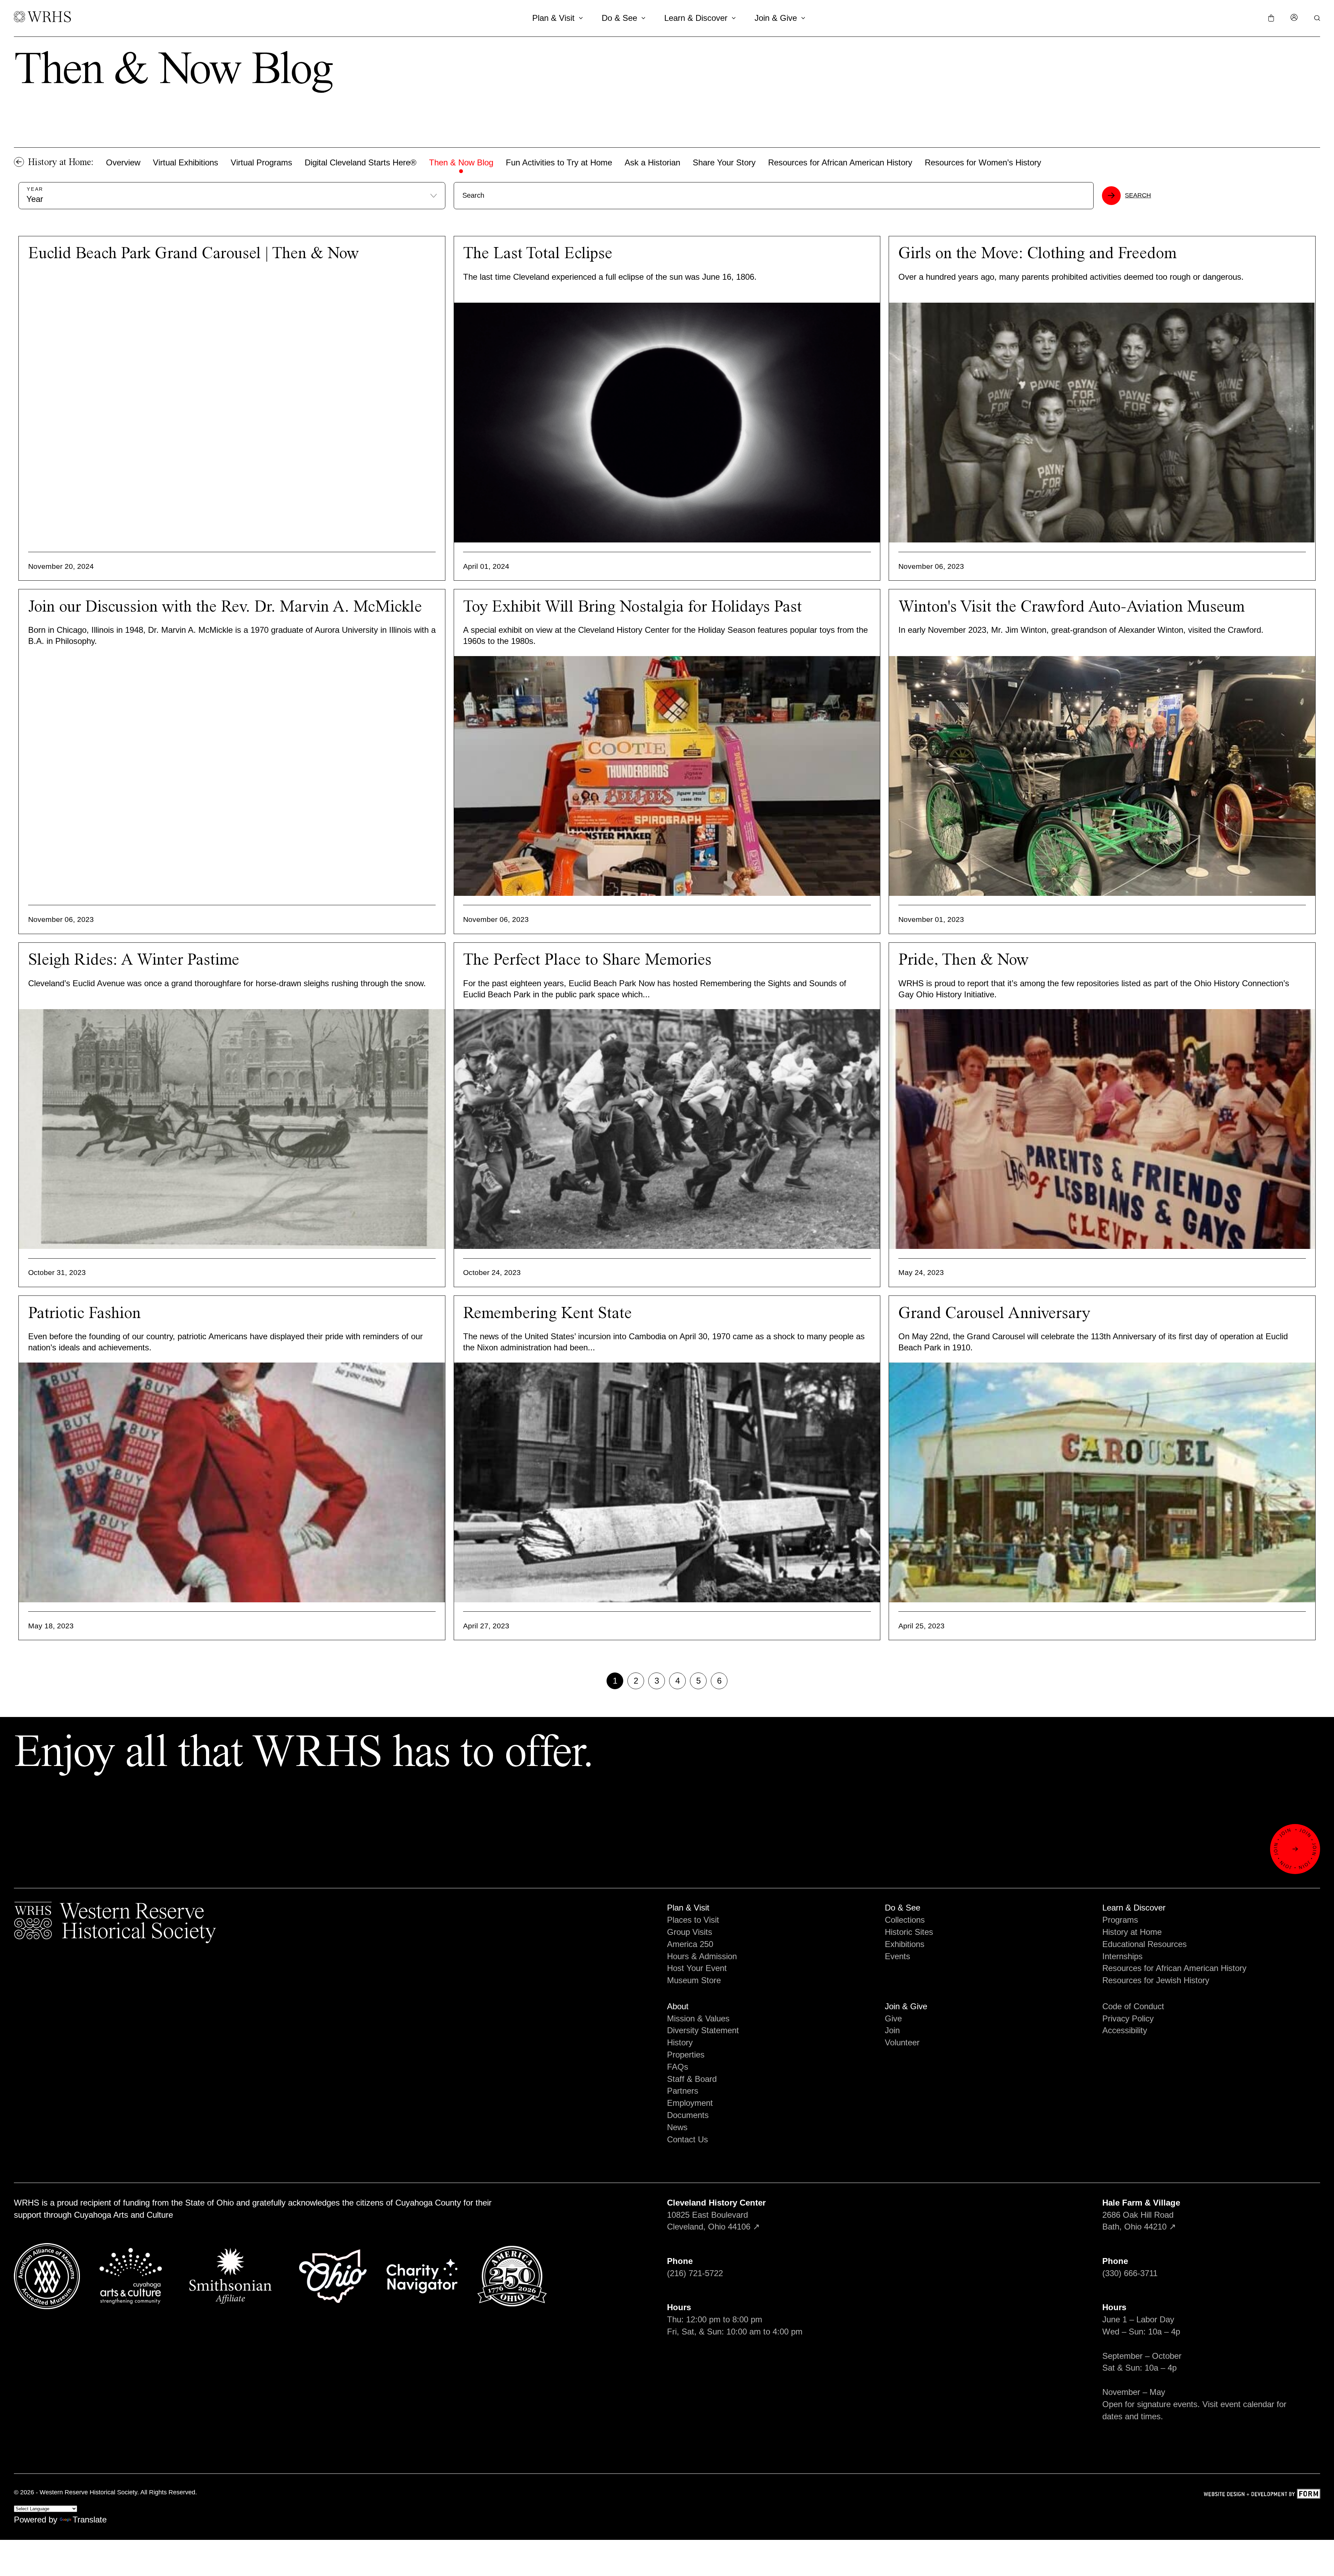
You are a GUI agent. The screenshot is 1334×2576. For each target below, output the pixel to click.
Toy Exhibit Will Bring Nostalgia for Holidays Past (632, 607)
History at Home (1132, 1932)
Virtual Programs (261, 162)
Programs (1120, 1920)
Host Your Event (697, 1968)
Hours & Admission (702, 1956)
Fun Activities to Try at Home (559, 162)
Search (1138, 195)
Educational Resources (1144, 1944)
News (677, 2127)
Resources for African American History (840, 162)
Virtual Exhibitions (186, 162)
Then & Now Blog (461, 162)
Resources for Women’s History (983, 162)
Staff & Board (692, 2079)
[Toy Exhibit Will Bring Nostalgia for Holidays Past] (667, 776)
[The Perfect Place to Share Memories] (667, 1129)
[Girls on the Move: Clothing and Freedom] (1102, 423)
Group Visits (690, 1932)
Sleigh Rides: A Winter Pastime (134, 960)
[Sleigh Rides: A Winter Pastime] (232, 1129)
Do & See (619, 18)
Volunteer (902, 2042)
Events (897, 1956)
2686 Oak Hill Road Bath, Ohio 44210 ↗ (1141, 2215)
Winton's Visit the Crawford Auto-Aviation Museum (1072, 607)
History (680, 2042)
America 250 (690, 1944)
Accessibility (1125, 2030)
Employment (690, 2103)
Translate (90, 2520)
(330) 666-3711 (1130, 2273)
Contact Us (687, 2139)
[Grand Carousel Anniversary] (1102, 1482)
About (678, 2006)
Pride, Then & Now (964, 960)
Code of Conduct (1133, 2006)
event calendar (1247, 2404)
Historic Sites (909, 1932)
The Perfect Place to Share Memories (587, 960)
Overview (123, 162)
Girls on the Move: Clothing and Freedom (1037, 254)
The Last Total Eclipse (538, 254)
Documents (688, 2115)
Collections (905, 1920)
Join (892, 2030)
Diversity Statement (703, 2030)
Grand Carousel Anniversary (994, 1314)
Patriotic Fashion (84, 1314)
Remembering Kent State (547, 1314)
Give (893, 2018)
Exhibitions (905, 1944)
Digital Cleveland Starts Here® (361, 162)
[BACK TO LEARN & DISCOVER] (19, 162)
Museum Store (694, 1980)
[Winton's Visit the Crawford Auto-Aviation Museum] (1102, 776)
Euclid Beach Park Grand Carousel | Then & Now (193, 254)
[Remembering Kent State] (667, 1482)
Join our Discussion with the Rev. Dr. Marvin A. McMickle (225, 607)
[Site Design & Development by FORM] (1262, 2495)
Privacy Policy (1128, 2018)
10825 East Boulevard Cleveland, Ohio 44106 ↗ (716, 2215)
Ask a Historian (652, 162)
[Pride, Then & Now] (1102, 1129)
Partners (683, 2091)
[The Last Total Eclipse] (667, 423)
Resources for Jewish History (1156, 1980)
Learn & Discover (696, 18)
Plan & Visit (553, 18)
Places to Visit (693, 1920)
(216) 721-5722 (695, 2273)
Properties (686, 2055)
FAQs (678, 2067)
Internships (1122, 1956)
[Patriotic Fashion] (232, 1482)
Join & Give (776, 18)
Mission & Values (698, 2018)
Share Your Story (724, 162)
